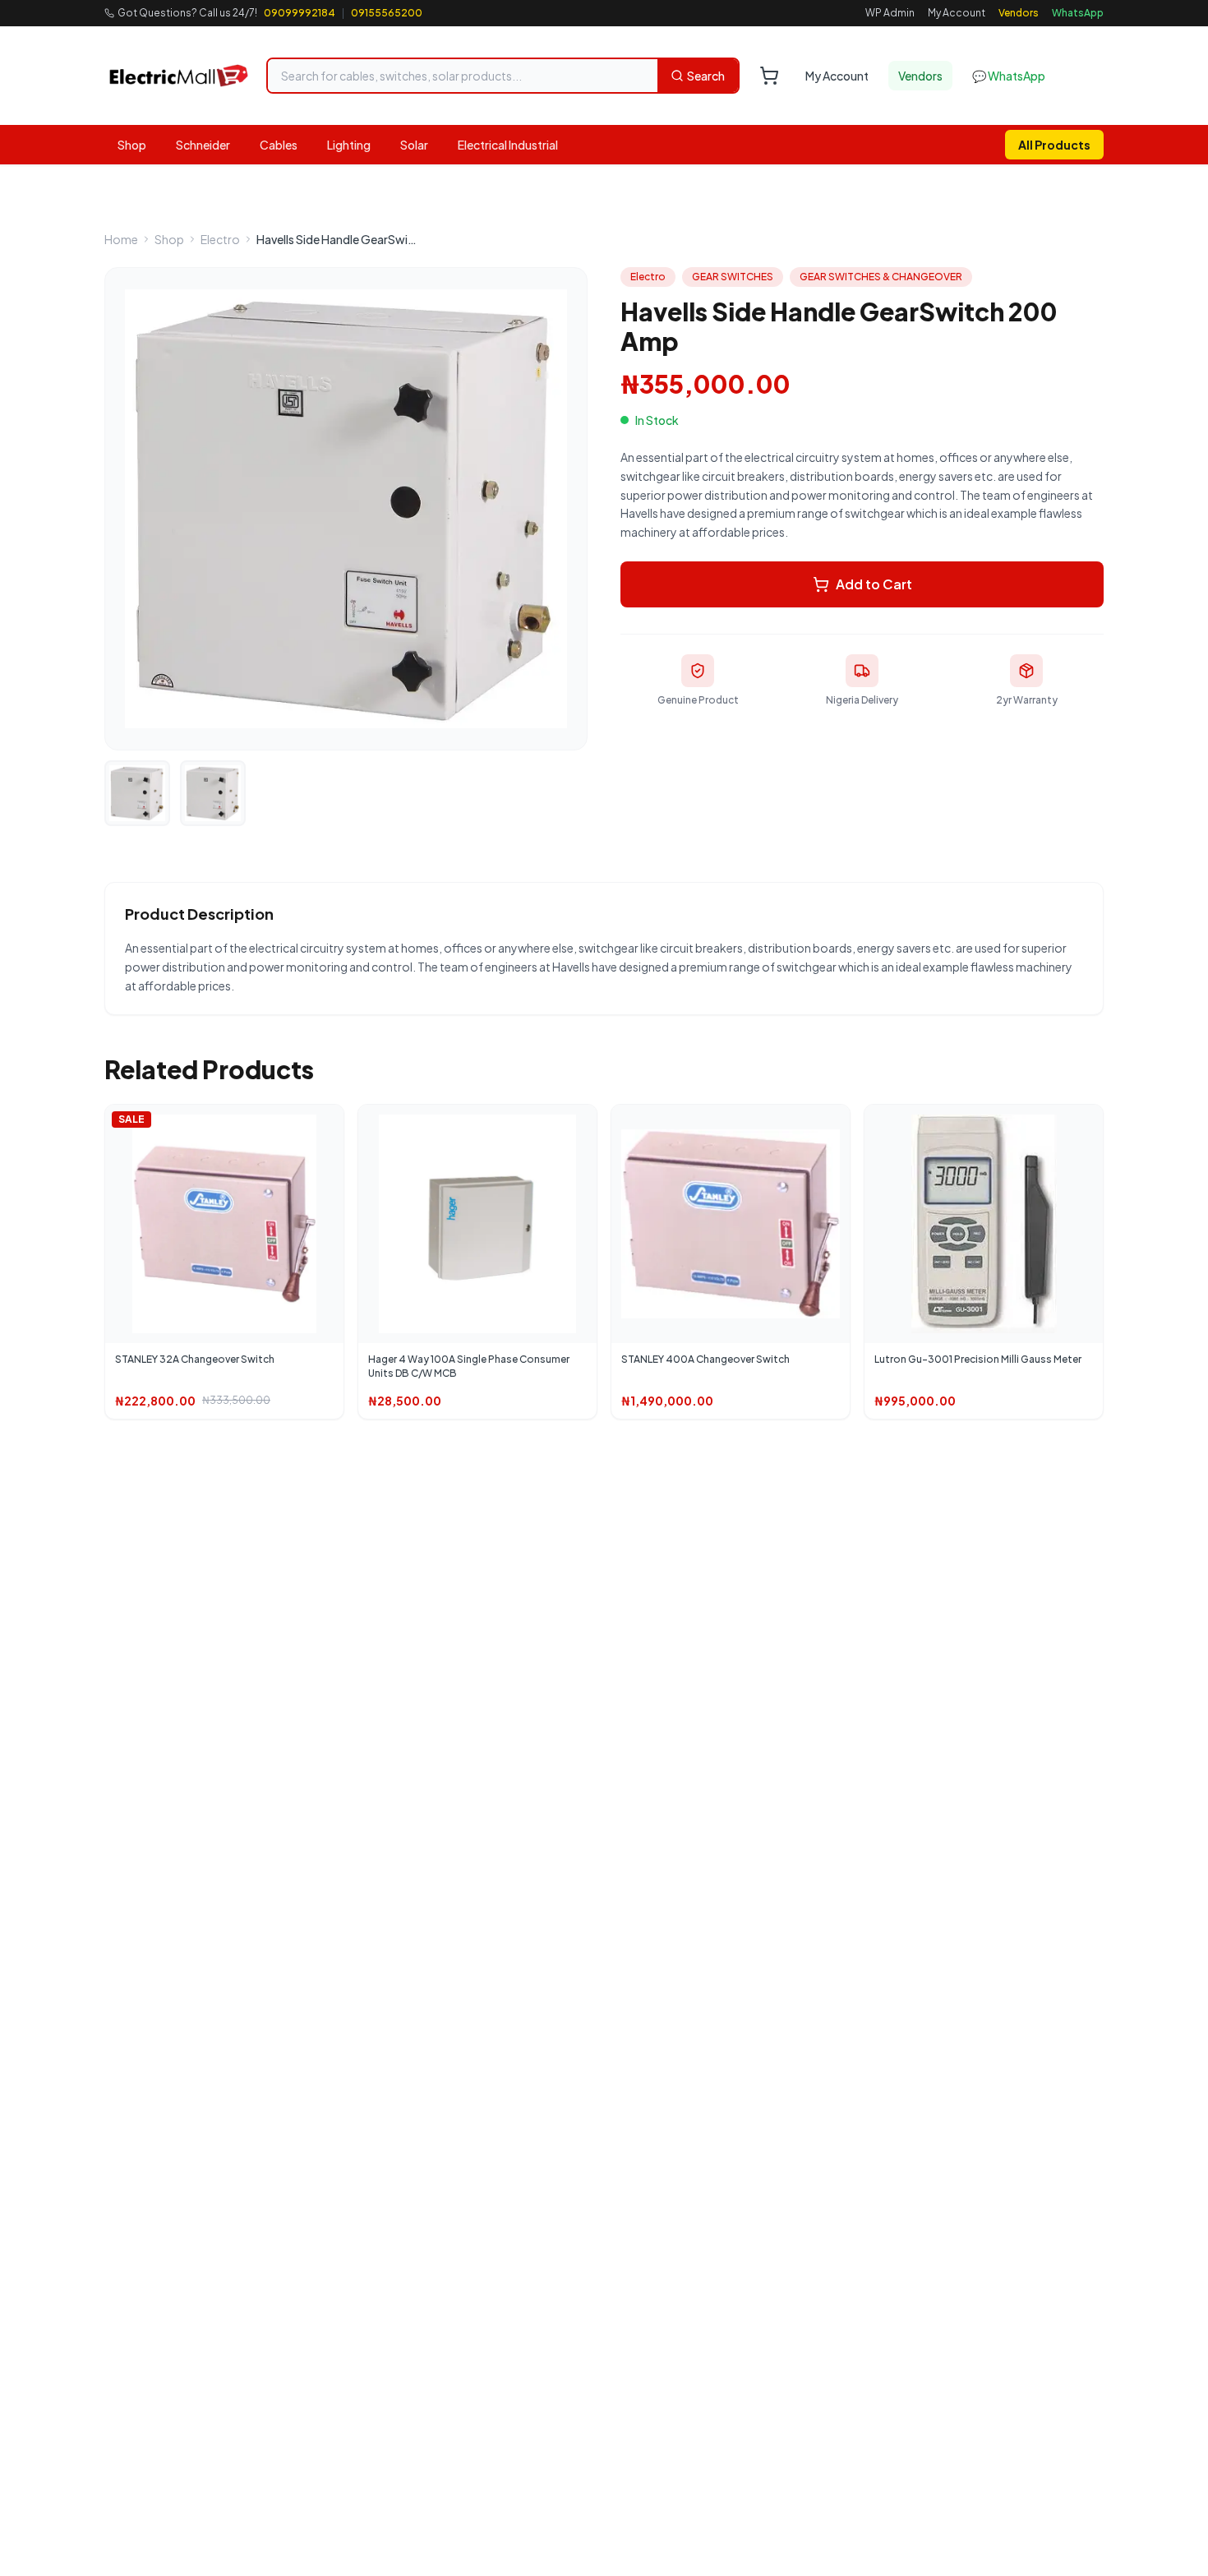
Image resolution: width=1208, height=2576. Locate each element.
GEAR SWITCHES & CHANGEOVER (881, 277)
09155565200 (387, 13)
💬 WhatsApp (1009, 76)
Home (121, 239)
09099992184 (300, 13)
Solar (414, 145)
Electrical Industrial (508, 145)
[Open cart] (769, 76)
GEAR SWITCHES (733, 277)
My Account (957, 13)
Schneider (203, 145)
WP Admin (890, 13)
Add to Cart (874, 584)
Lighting (349, 145)
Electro (220, 239)
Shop (132, 145)
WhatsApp (1078, 13)
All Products (1054, 145)
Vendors (1019, 13)
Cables (279, 145)
